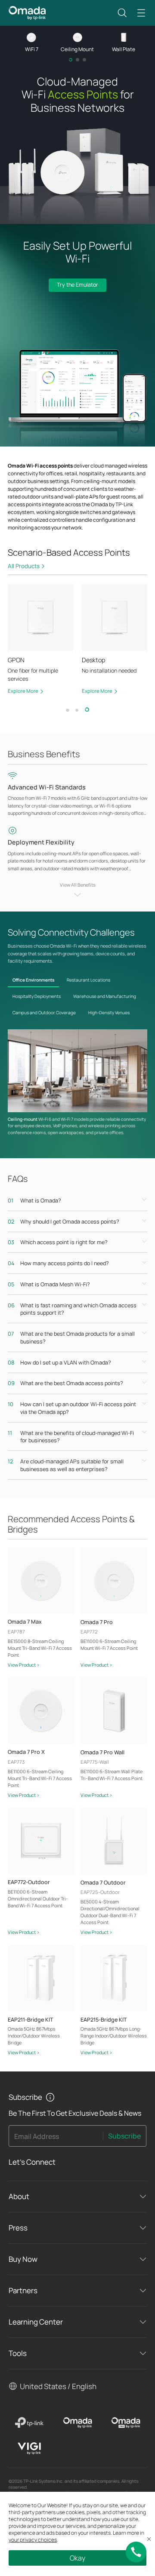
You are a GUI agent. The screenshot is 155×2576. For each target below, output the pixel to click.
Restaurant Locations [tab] (88, 980)
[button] (122, 13)
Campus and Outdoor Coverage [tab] (44, 1013)
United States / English (58, 2386)
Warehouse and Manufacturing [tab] (105, 996)
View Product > (24, 1665)
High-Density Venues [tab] (109, 1013)
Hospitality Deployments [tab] (37, 996)
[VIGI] (29, 2448)
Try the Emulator (77, 285)
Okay (77, 2558)
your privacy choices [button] (33, 2540)
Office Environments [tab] (33, 980)
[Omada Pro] (126, 2423)
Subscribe (124, 2136)
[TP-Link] (29, 2423)
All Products (24, 566)
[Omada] (77, 2423)
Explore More (23, 691)
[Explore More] (40, 618)
